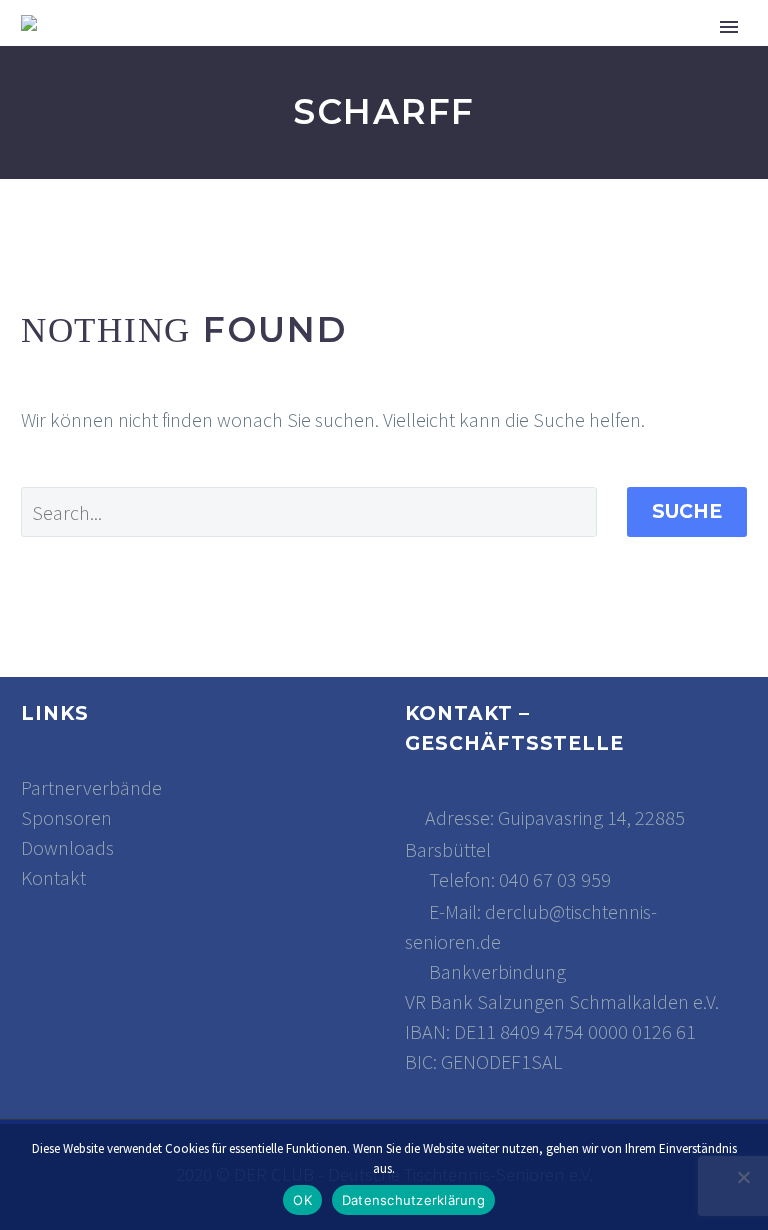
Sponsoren (66, 817)
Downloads (67, 847)
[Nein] (743, 1177)
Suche (687, 511)
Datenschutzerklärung (413, 1200)
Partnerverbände (91, 787)
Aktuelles (373, 52)
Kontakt (53, 877)
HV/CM (636, 52)
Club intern (515, 52)
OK (302, 1200)
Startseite (235, 52)
